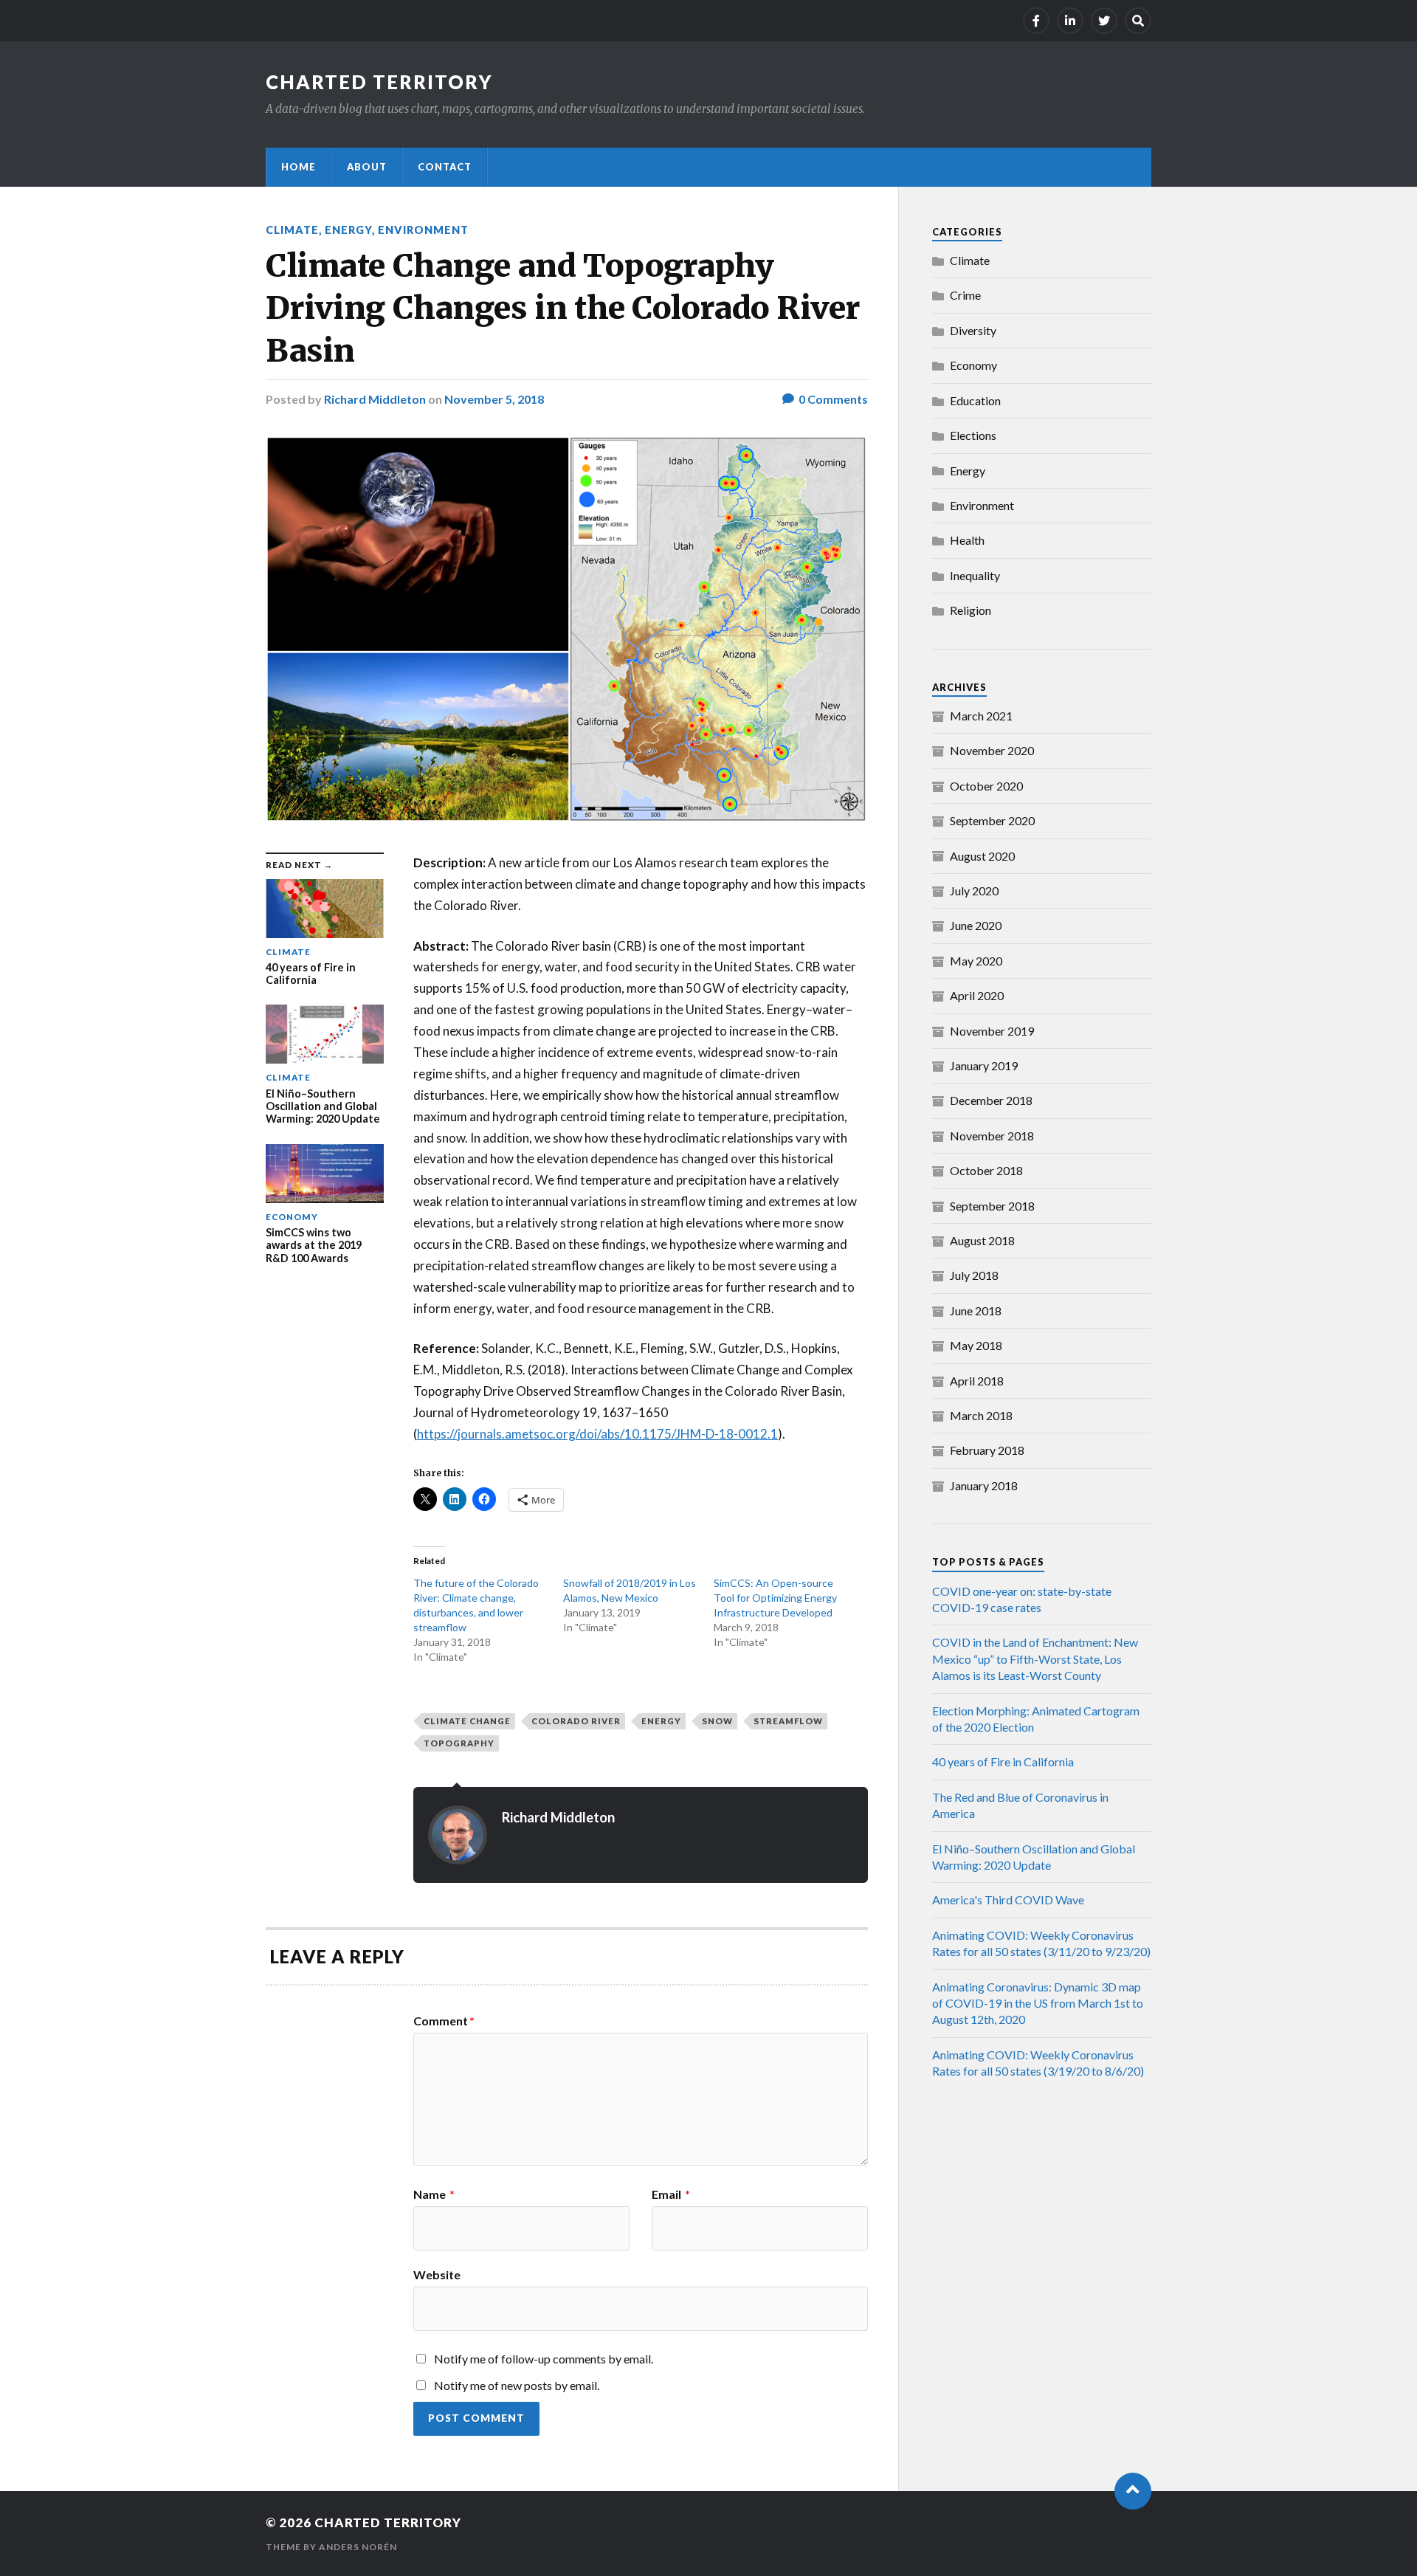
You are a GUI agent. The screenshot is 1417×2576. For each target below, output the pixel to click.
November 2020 (992, 750)
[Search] (1138, 21)
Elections (973, 435)
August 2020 (982, 856)
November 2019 (992, 1031)
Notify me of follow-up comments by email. (544, 2359)
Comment (444, 2021)
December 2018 (991, 1100)
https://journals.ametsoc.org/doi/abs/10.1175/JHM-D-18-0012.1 (597, 1434)
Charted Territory (379, 82)
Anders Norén (358, 2547)
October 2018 (986, 1170)
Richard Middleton (375, 399)
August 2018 (982, 1240)
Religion (970, 610)
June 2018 (976, 1311)
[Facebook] (1036, 21)
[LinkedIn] (1070, 21)
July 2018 (974, 1275)
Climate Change (467, 1721)
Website (437, 2274)
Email (671, 2194)
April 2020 (977, 995)
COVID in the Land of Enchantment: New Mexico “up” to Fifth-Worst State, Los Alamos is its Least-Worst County (1035, 1659)
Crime (965, 295)
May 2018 (976, 1345)
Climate (292, 230)
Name (434, 2194)
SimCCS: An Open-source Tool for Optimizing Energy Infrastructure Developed (775, 1598)
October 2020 (986, 786)
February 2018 (987, 1450)
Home (299, 167)
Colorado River (576, 1721)
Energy (348, 230)
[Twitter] (1104, 21)
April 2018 (977, 1381)
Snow (717, 1721)
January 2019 (984, 1065)
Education (975, 400)
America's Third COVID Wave (1008, 1900)
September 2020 (992, 820)
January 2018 (984, 1485)
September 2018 (992, 1206)
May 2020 (976, 961)
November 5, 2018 (494, 399)
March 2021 (981, 716)
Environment (423, 230)
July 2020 (974, 891)
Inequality (975, 575)
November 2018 (992, 1136)
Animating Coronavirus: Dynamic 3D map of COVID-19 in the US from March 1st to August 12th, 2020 (1038, 2003)
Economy (973, 365)
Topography (459, 1743)
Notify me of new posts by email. (517, 2385)
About (367, 167)
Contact (445, 167)
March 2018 (981, 1415)
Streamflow (788, 1721)
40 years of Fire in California (1003, 1761)
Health (967, 540)
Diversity (973, 330)
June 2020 (976, 925)
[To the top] (1133, 2491)
